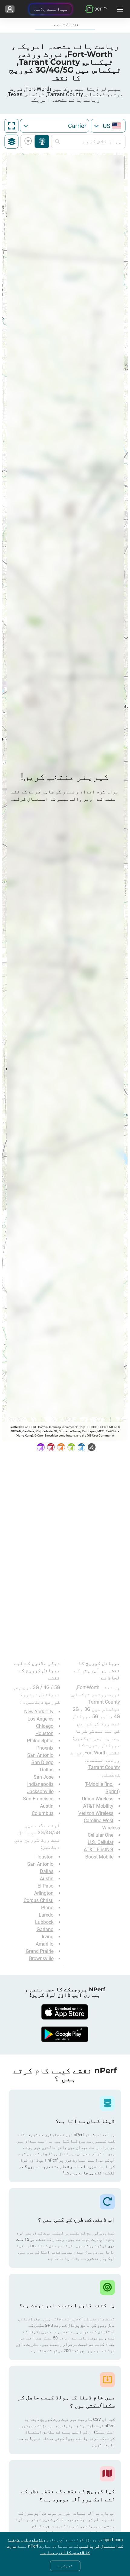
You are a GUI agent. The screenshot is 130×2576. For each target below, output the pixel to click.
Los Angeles (41, 1719)
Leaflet (14, 1427)
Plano (47, 1908)
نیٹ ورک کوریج (42, 141)
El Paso (45, 1886)
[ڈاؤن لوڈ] (65, 2012)
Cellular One (101, 1835)
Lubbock (44, 1922)
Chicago (45, 1726)
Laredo (46, 1915)
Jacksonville (40, 1791)
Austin (47, 1806)
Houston (44, 1733)
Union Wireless (98, 1799)
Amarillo (45, 1944)
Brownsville (41, 1958)
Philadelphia (40, 1741)
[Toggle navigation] (119, 9)
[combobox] (108, 126)
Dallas (47, 1770)
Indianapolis (40, 1784)
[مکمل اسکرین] (11, 126)
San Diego (42, 1762)
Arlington (44, 1893)
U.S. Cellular (101, 1842)
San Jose (44, 1777)
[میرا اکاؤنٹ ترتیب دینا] (10, 9)
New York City (39, 1712)
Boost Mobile (99, 1857)
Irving (48, 1937)
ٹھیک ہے (65, 2566)
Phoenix (45, 1748)
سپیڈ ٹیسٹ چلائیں (50, 9)
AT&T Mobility (98, 1806)
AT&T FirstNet (99, 1850)
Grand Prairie (40, 1951)
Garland (45, 1929)
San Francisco (38, 1799)
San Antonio (40, 1755)
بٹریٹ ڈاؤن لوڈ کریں (29, 141)
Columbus (43, 1813)
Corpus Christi (39, 1900)
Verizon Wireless (96, 1813)
